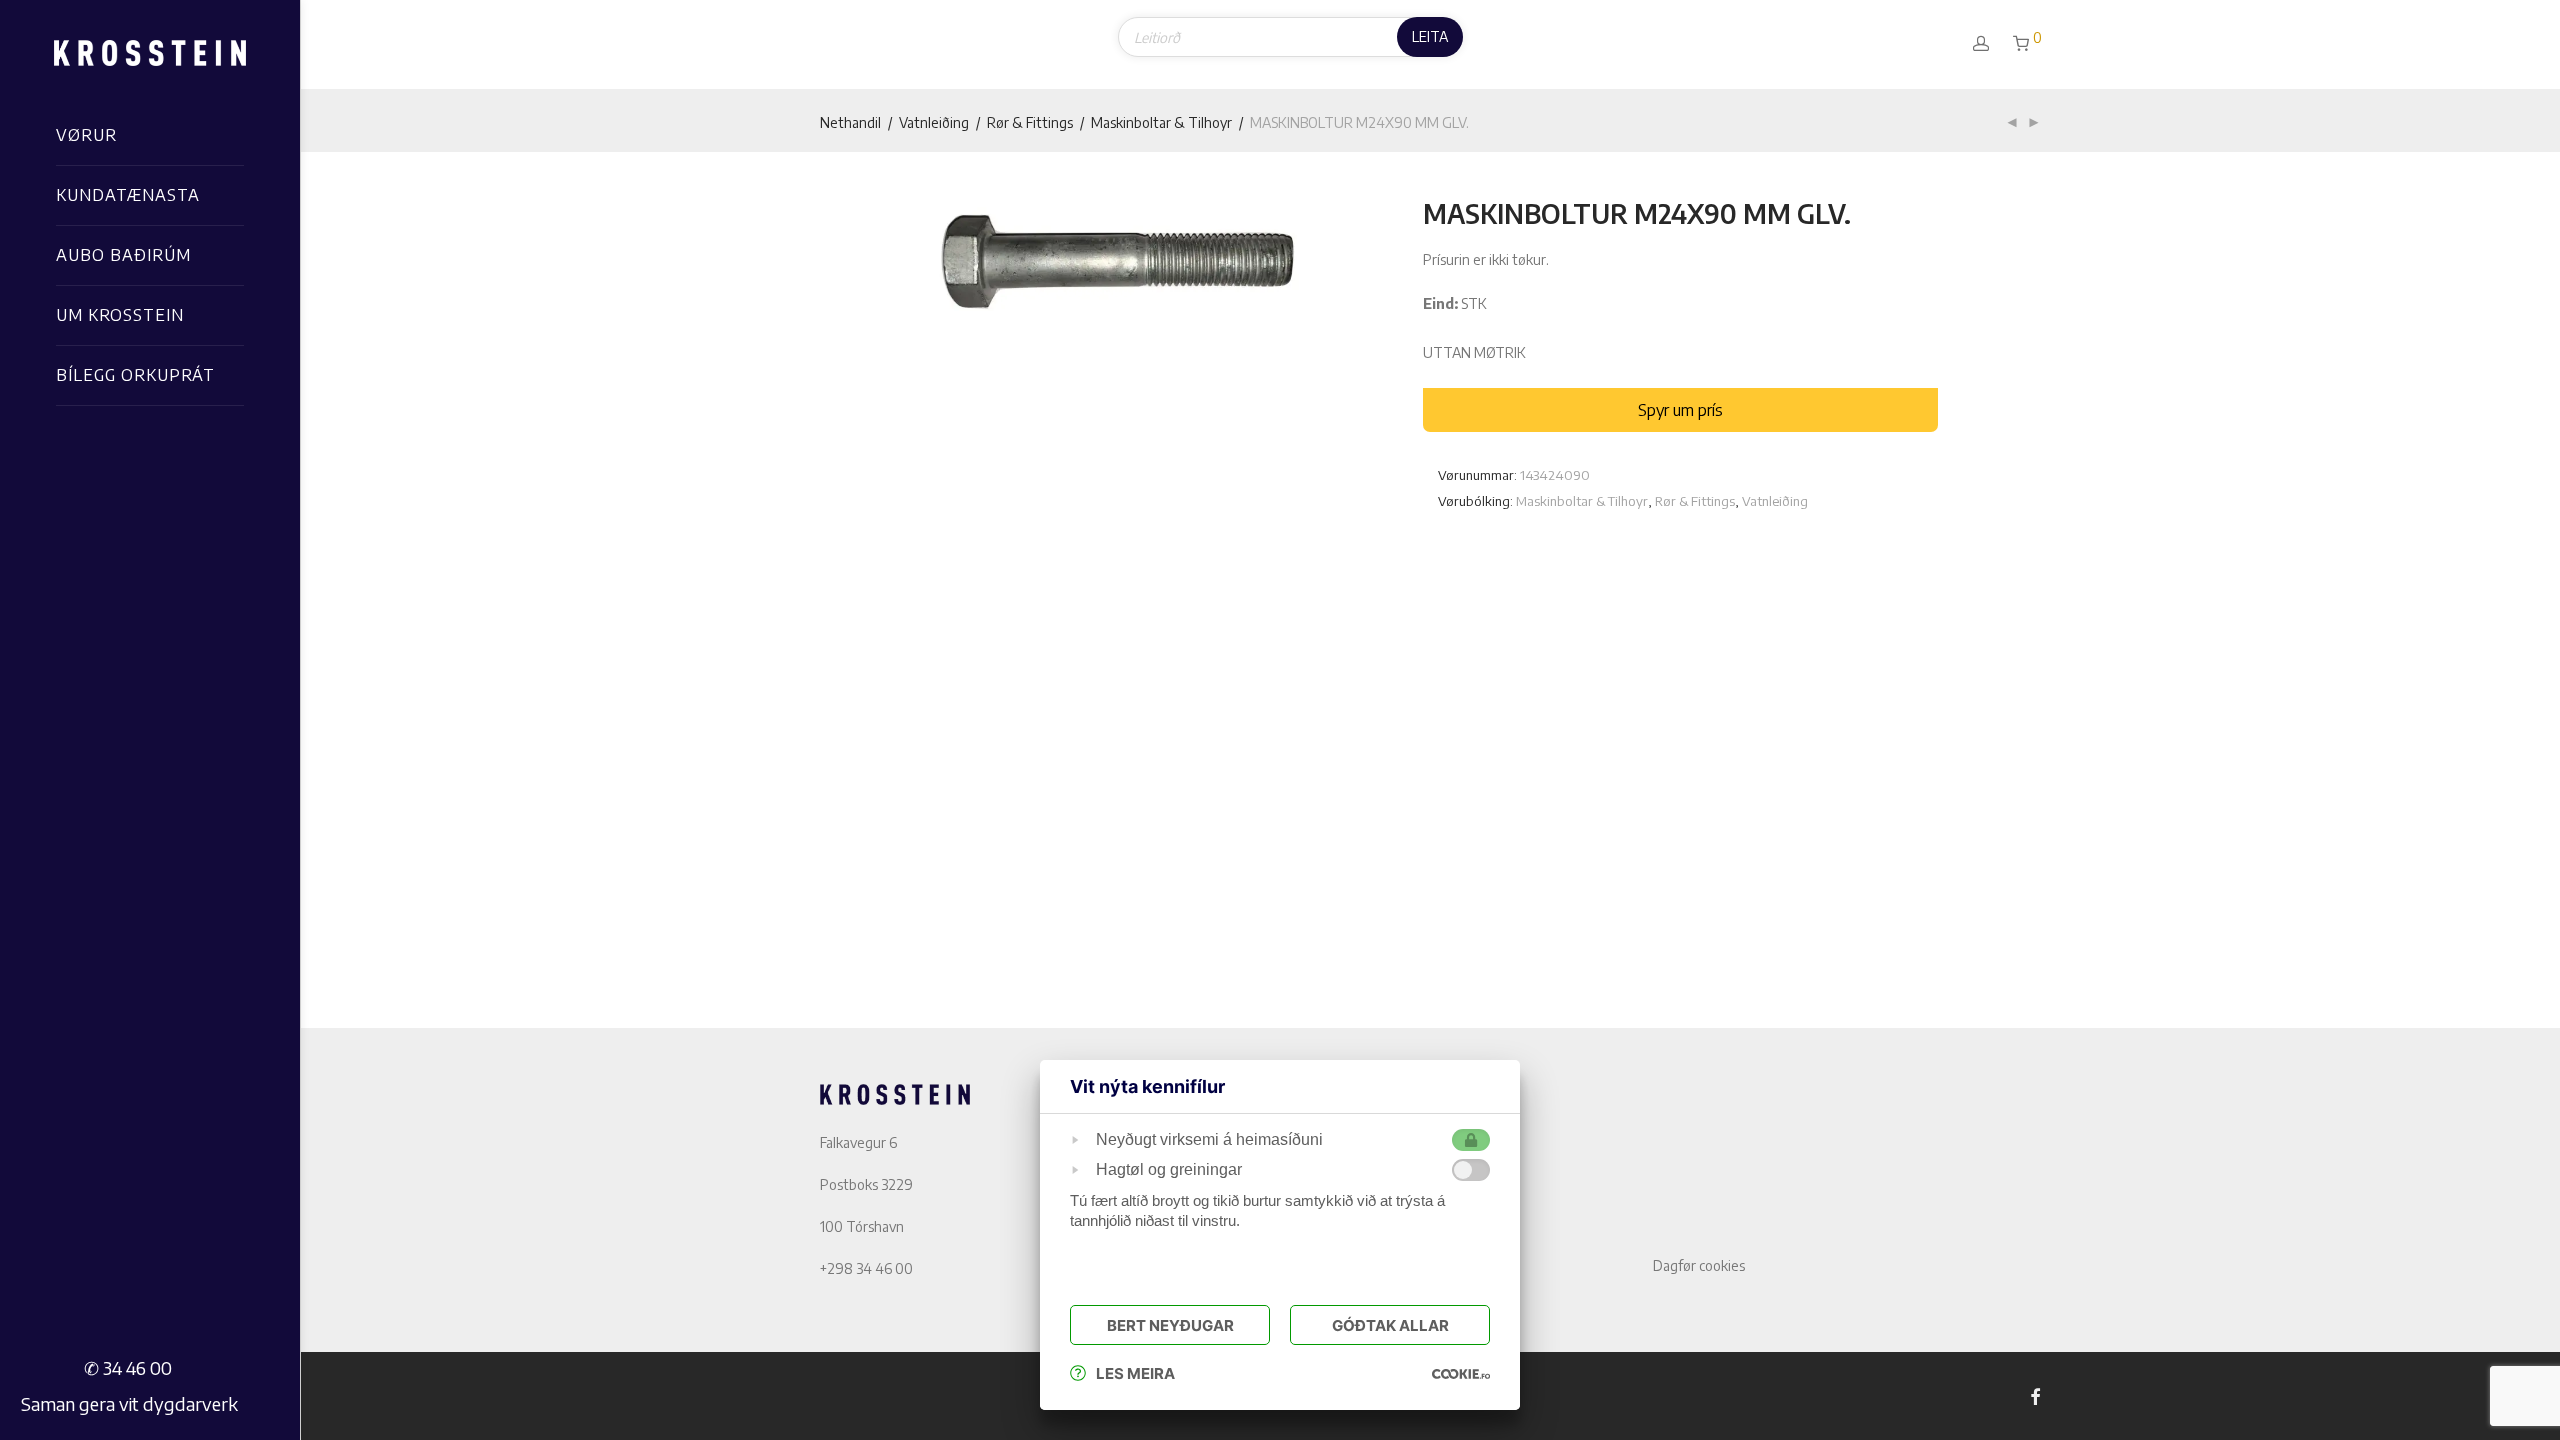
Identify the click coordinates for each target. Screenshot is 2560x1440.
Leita (1430, 36)
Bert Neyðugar (1170, 1325)
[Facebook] (2035, 1395)
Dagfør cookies (1699, 1265)
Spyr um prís (1680, 410)
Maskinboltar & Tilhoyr (1161, 122)
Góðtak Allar (1390, 1325)
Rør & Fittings (1030, 122)
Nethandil (850, 122)
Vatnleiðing (934, 122)
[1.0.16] (1461, 1373)
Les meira (1135, 1373)
